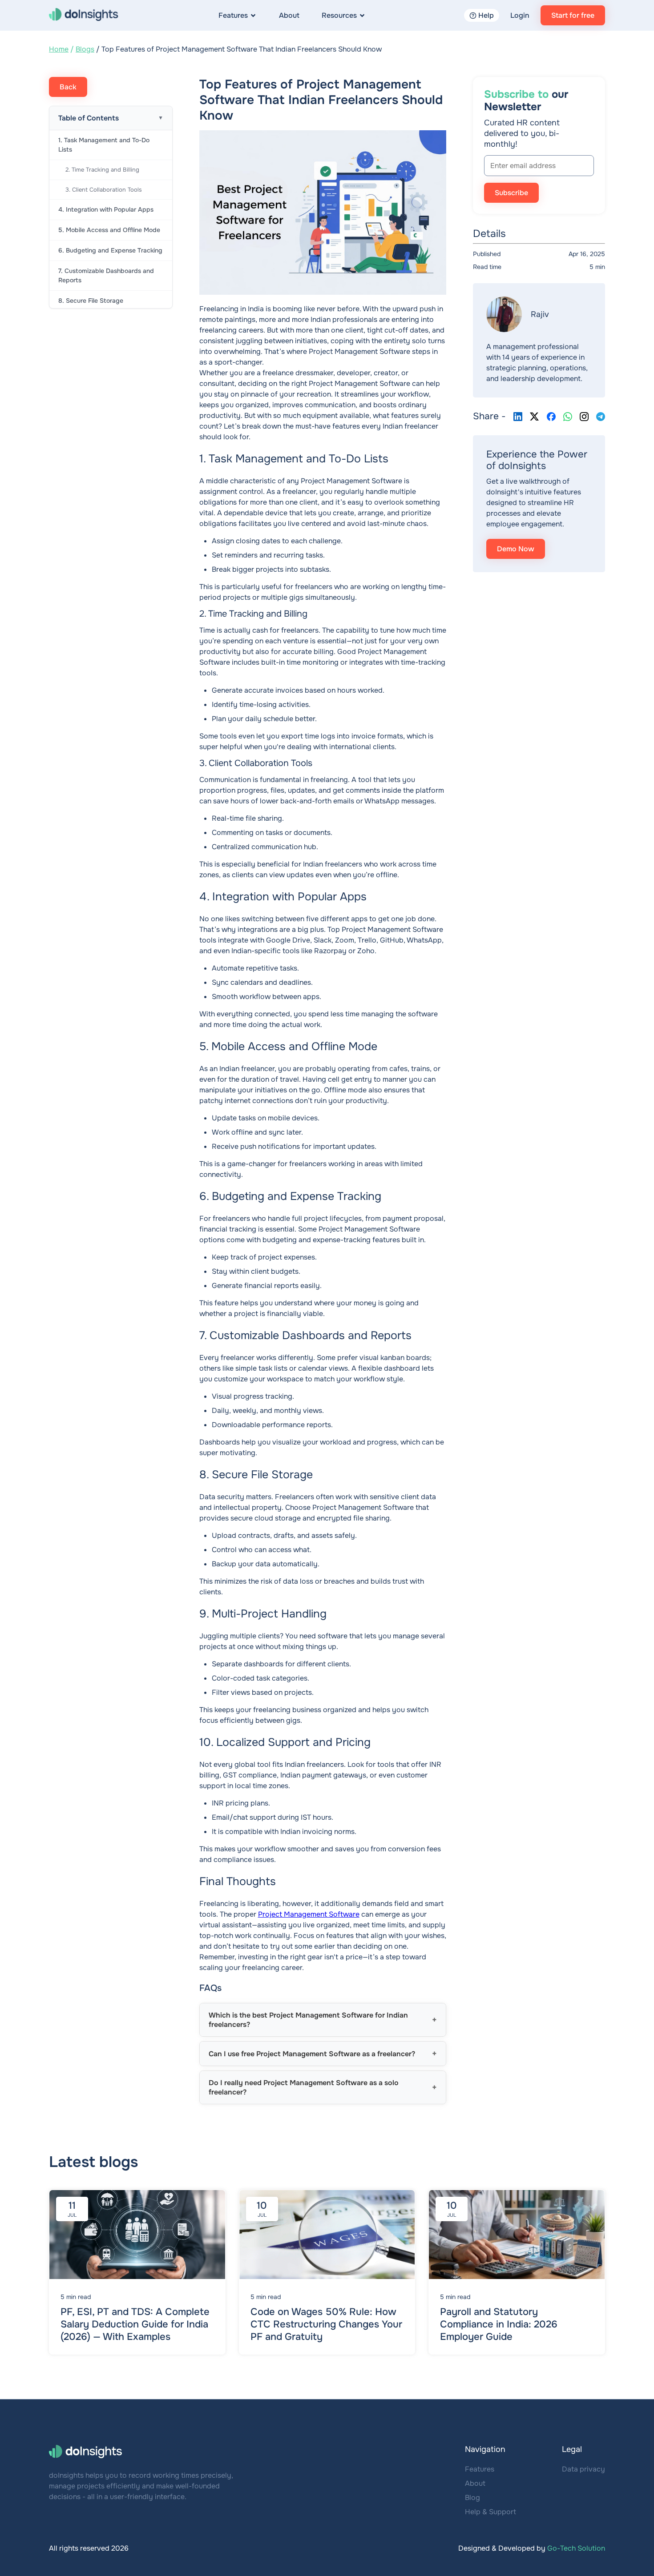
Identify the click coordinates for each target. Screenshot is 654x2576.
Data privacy (583, 2469)
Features (233, 15)
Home (59, 49)
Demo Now (516, 549)
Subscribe (511, 193)
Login (520, 15)
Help (486, 15)
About (289, 15)
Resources (339, 15)
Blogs (85, 49)
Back (68, 87)
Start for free (573, 15)
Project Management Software (309, 1914)
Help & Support (490, 2512)
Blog (472, 2498)
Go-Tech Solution (576, 2548)
